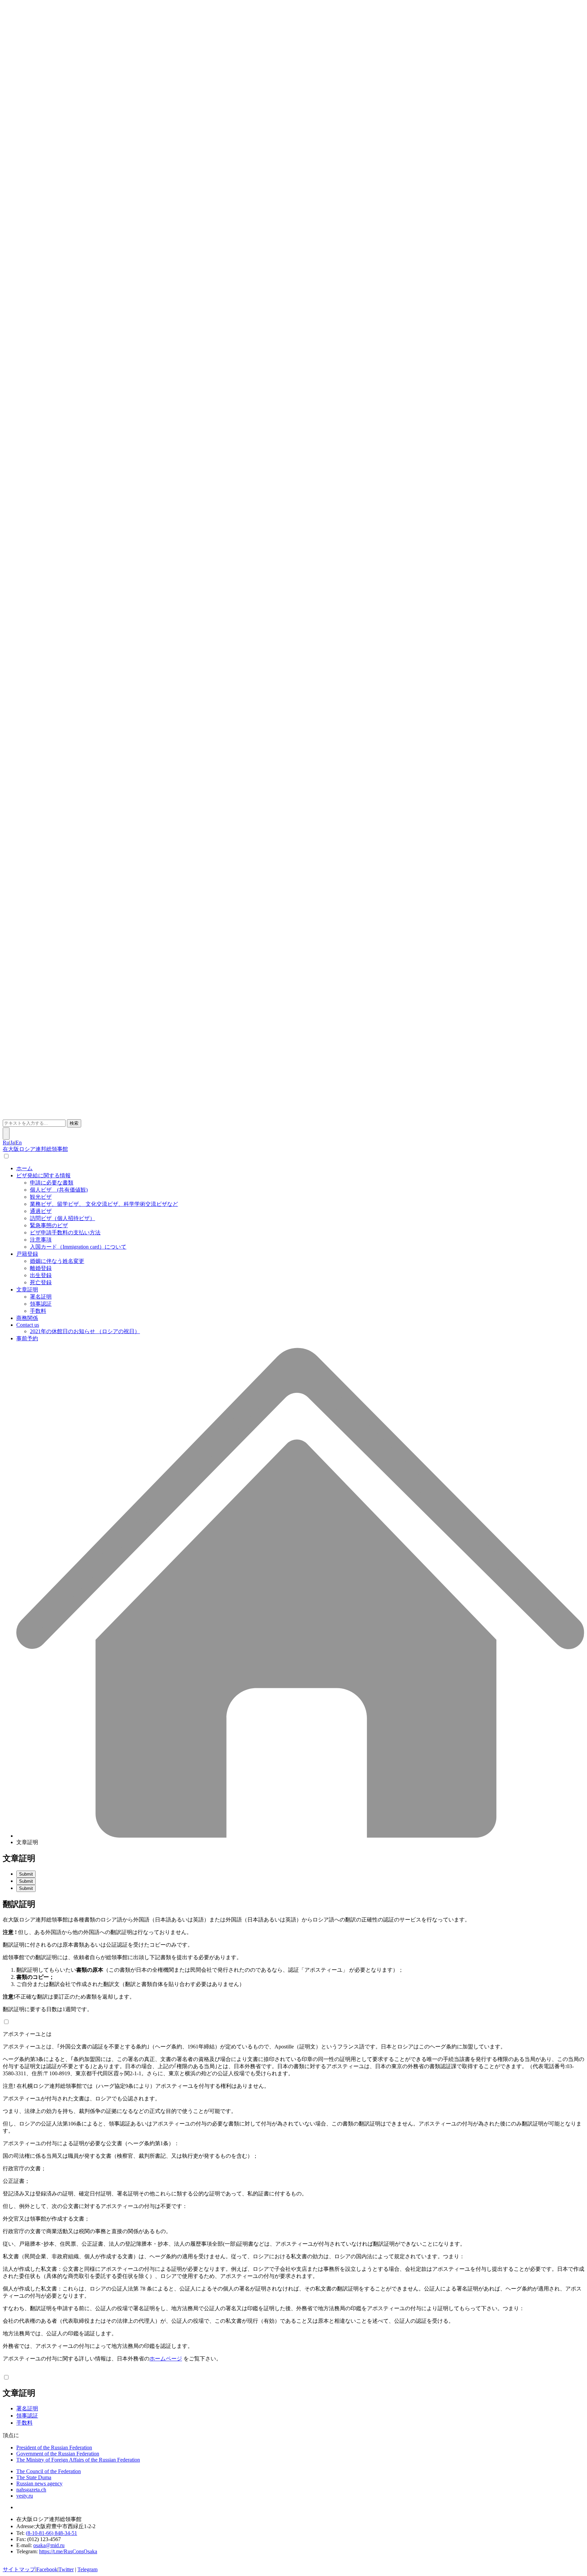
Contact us (28, 1325)
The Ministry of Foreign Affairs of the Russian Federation (78, 2460)
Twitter (66, 2569)
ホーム (24, 1168)
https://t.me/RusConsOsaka (68, 2551)
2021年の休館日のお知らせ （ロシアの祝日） (85, 1331)
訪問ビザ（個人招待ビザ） (63, 1218)
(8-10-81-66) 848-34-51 (51, 2533)
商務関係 (27, 1318)
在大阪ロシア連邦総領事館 (35, 1149)
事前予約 (27, 1338)
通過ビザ (41, 1211)
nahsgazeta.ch (31, 2490)
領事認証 (41, 1304)
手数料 (38, 1311)
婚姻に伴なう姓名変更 (57, 1261)
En (19, 1143)
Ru (6, 1143)
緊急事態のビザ (49, 1225)
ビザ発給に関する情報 (43, 1175)
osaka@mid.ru (49, 2545)
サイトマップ (19, 2569)
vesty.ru (25, 2496)
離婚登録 (41, 1268)
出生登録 (41, 1275)
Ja (12, 1143)
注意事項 (41, 1240)
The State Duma (34, 2477)
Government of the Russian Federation (58, 2454)
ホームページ (166, 2359)
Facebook (47, 2569)
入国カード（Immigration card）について (78, 1247)
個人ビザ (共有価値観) (59, 1190)
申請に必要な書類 (52, 1183)
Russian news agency (39, 2483)
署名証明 (41, 1297)
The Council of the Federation (49, 2471)
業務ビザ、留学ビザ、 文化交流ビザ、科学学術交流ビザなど (104, 1204)
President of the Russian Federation (54, 2448)
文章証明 (27, 1290)
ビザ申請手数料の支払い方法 (65, 1232)
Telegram (87, 2569)
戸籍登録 (27, 1254)
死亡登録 (41, 1282)
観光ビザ (41, 1197)
